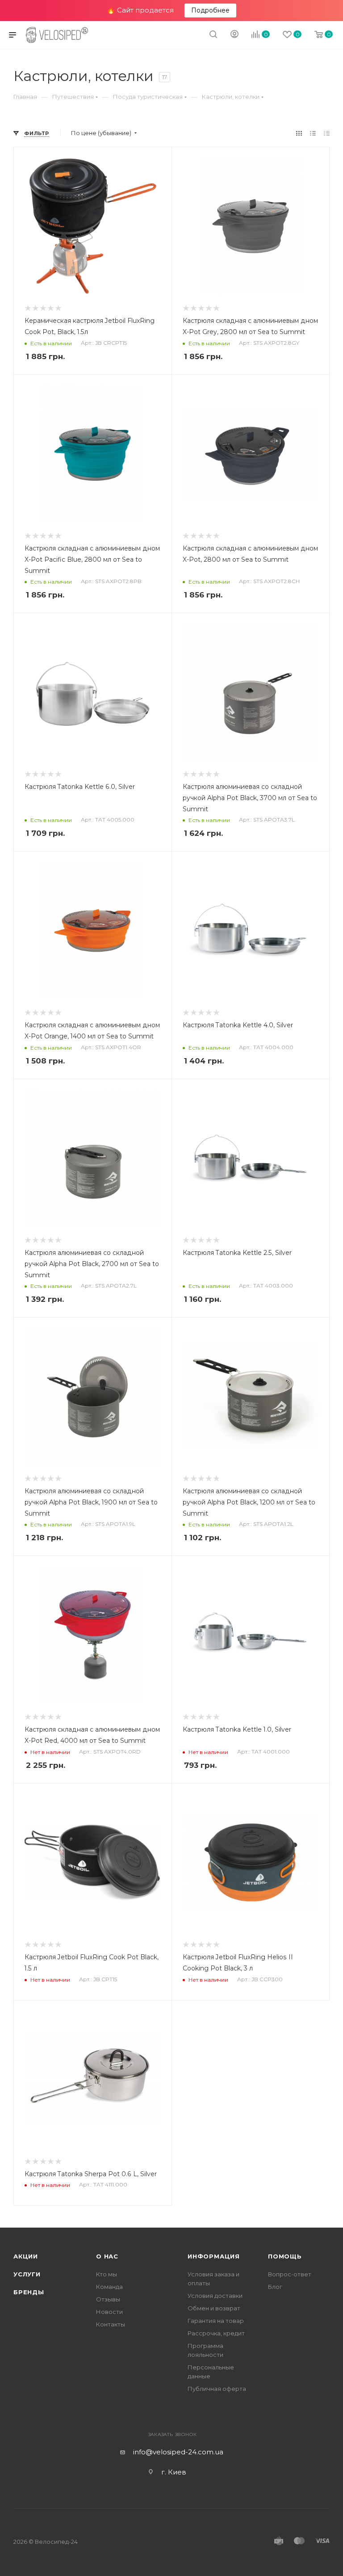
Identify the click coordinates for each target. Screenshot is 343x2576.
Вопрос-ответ (290, 2274)
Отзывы (108, 2299)
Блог (275, 2287)
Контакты (111, 2324)
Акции (26, 2256)
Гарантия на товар (216, 2321)
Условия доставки (215, 2296)
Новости (109, 2312)
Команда (109, 2287)
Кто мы (107, 2274)
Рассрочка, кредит (216, 2333)
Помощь (285, 2256)
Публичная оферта (217, 2389)
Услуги (27, 2274)
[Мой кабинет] (234, 35)
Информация (214, 2256)
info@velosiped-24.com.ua (178, 2452)
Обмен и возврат (214, 2308)
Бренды (29, 2292)
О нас (107, 2256)
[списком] (313, 133)
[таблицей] (327, 133)
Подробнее (210, 10)
